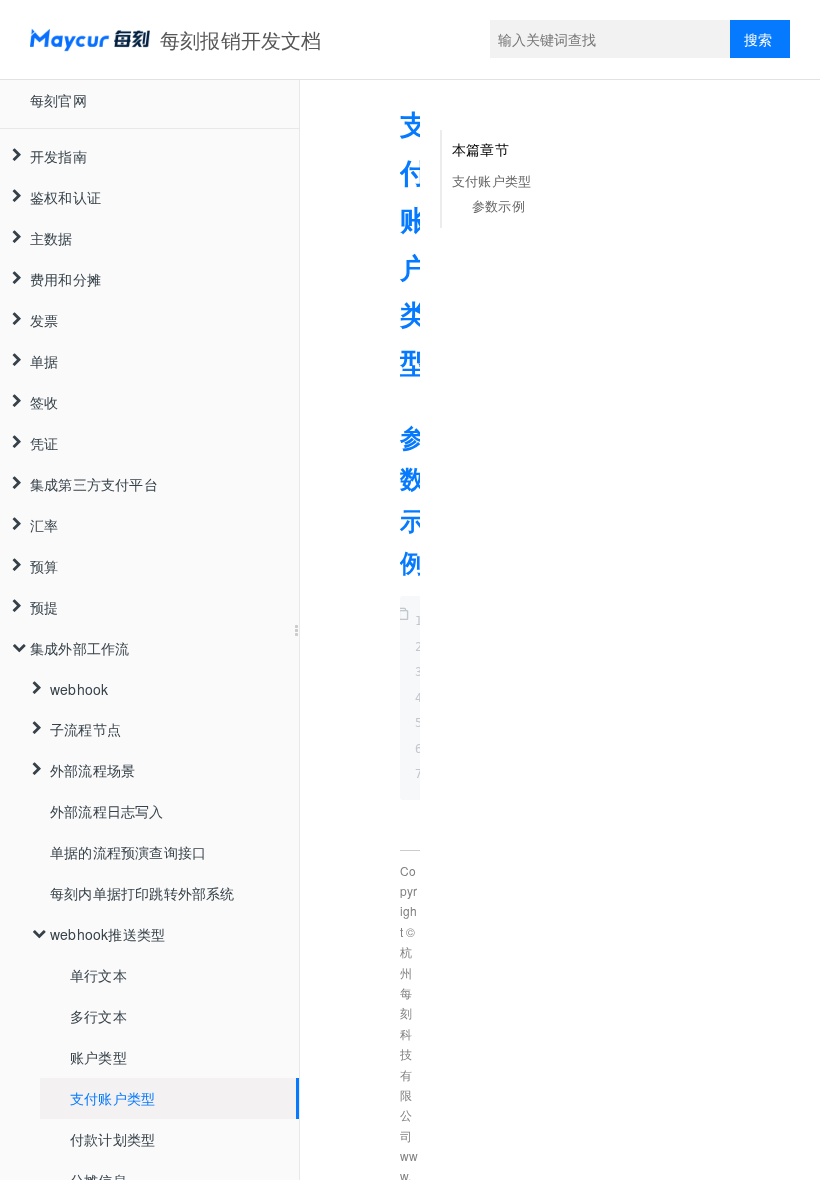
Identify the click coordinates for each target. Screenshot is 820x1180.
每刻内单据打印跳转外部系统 (142, 893)
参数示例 (498, 205)
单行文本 (98, 975)
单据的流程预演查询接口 (128, 852)
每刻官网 (58, 100)
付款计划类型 (112, 1139)
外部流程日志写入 (107, 811)
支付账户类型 (112, 1098)
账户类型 (98, 1057)
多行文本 (98, 1016)
